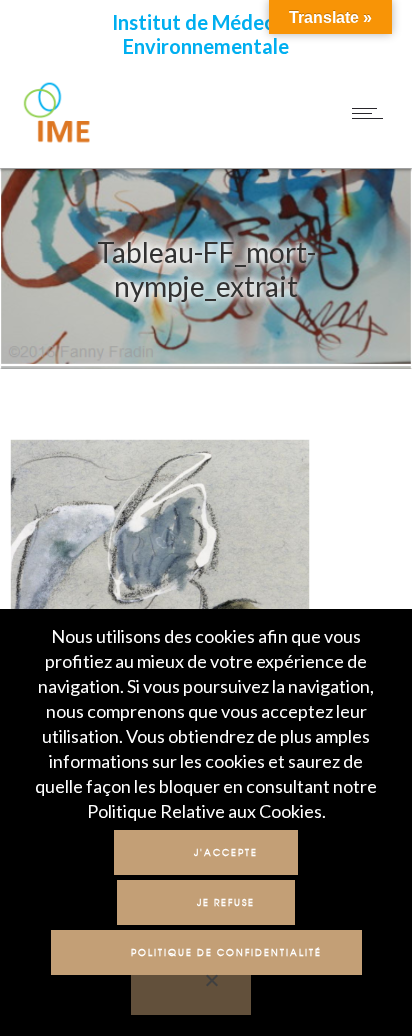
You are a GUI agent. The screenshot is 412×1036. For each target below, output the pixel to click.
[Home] (58, 141)
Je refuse (226, 902)
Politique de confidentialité (226, 952)
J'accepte (226, 852)
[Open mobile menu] (372, 113)
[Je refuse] (191, 992)
